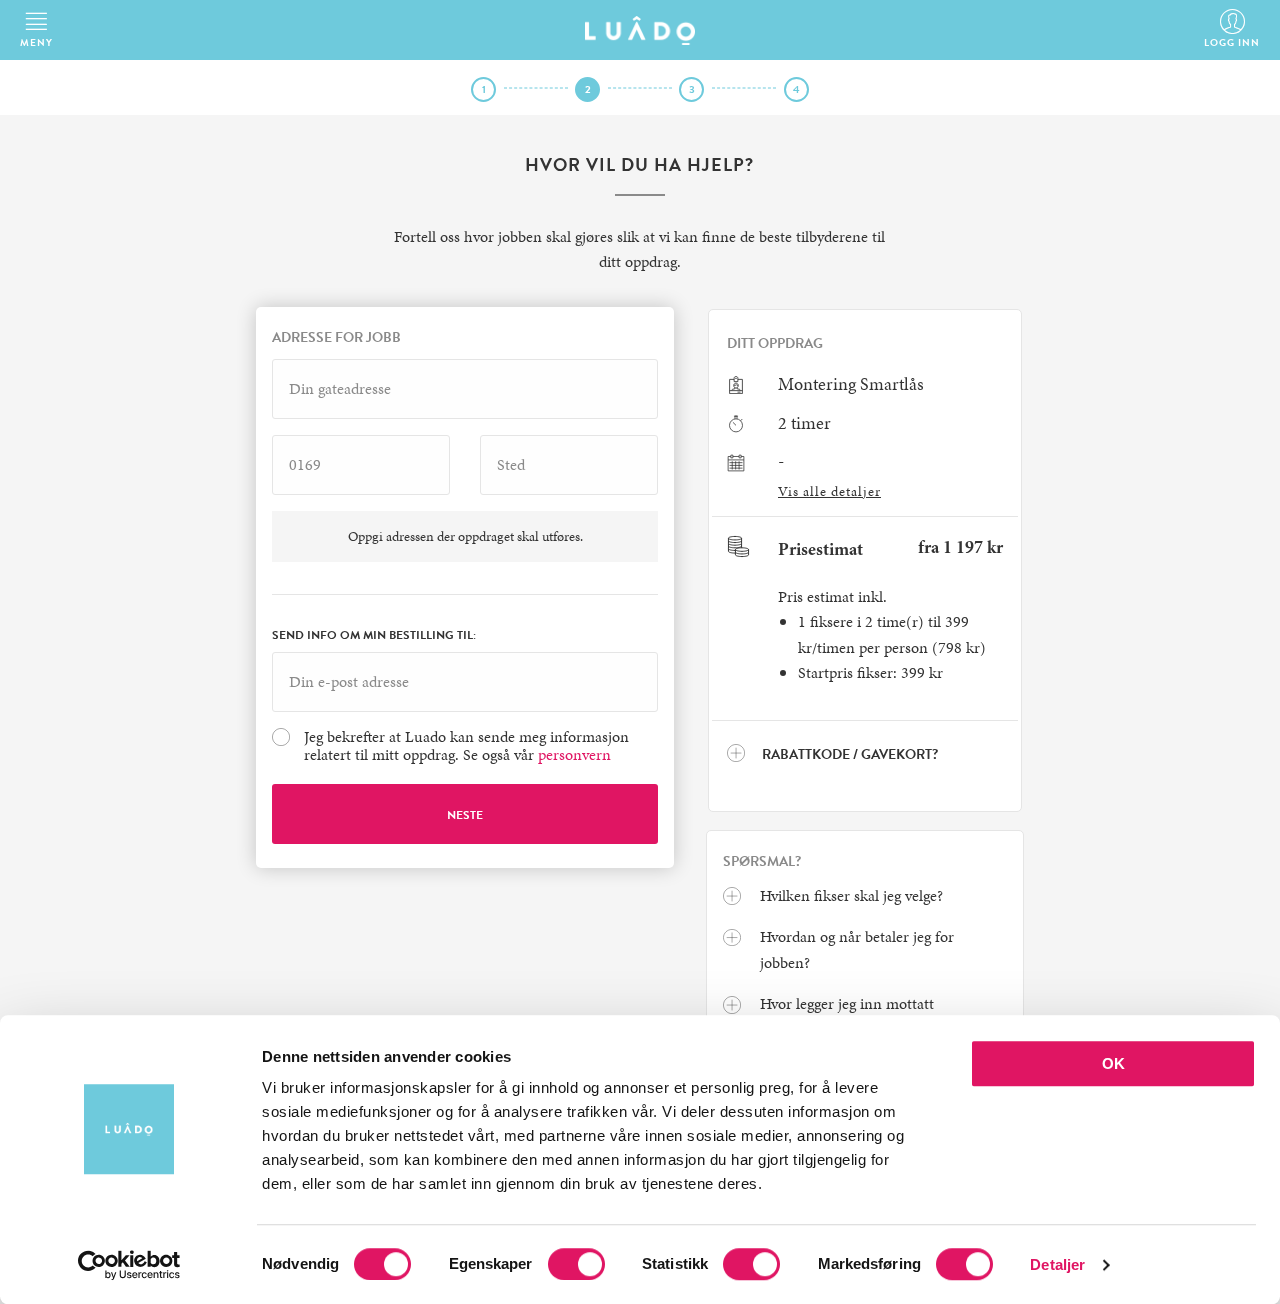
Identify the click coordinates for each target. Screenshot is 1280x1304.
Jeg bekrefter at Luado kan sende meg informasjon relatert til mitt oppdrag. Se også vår (466, 746)
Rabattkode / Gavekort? (848, 754)
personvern (574, 754)
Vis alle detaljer (829, 491)
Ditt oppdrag (775, 344)
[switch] (576, 1264)
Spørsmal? (762, 862)
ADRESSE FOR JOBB (336, 338)
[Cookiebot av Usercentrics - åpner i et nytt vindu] (129, 1265)
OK (1113, 1063)
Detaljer (1057, 1264)
